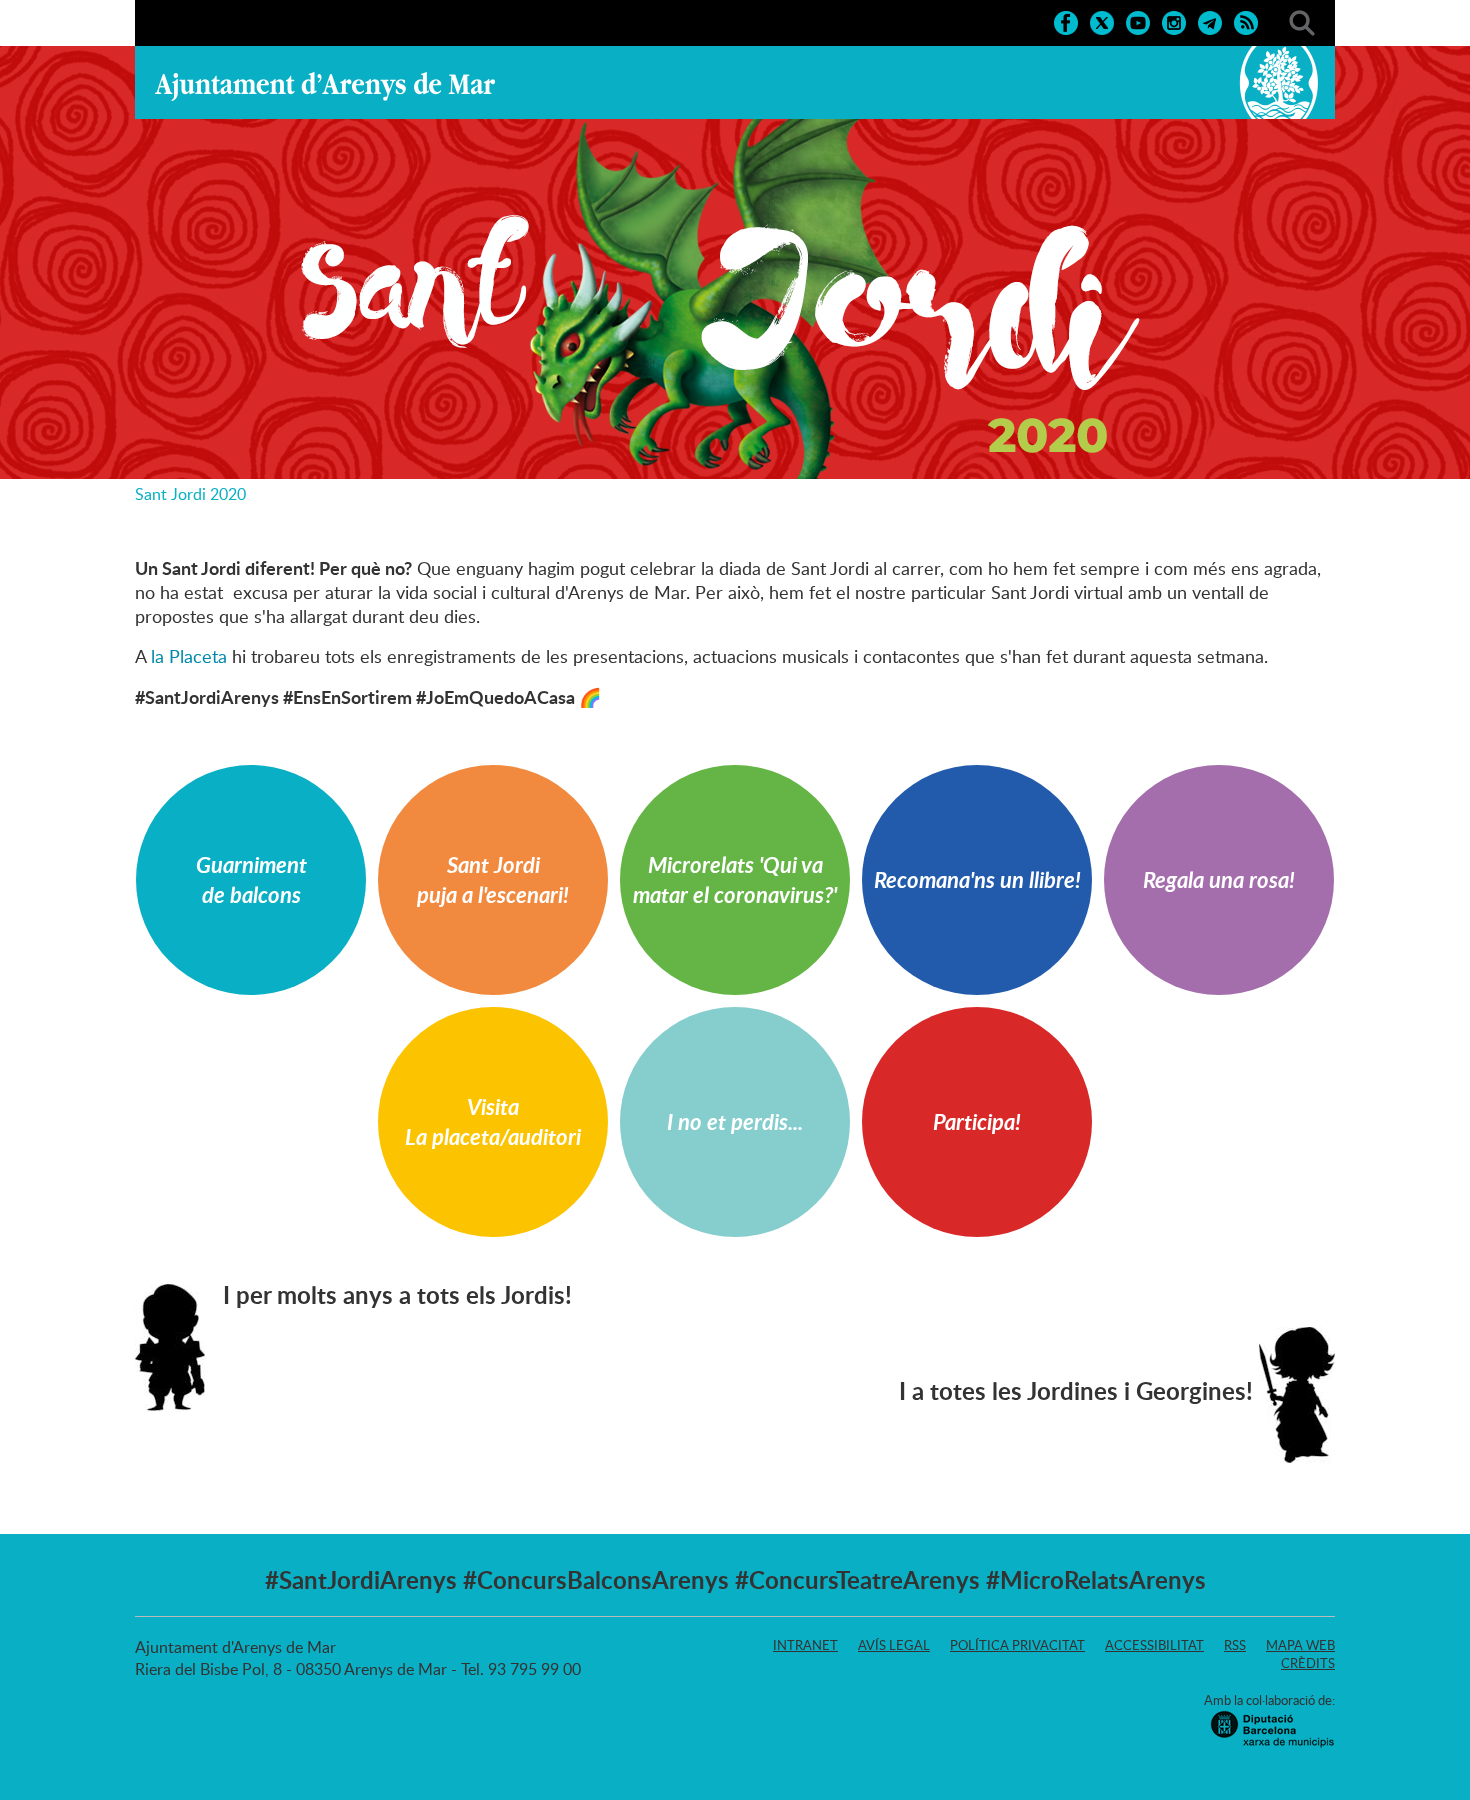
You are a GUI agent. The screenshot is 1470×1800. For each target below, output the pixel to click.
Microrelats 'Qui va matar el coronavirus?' (735, 879)
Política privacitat (1017, 1645)
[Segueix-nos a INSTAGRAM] (1174, 21)
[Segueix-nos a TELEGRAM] (1210, 21)
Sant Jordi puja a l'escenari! (493, 879)
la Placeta (189, 656)
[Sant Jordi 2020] (735, 262)
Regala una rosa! (1219, 879)
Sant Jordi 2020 (190, 494)
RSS (1235, 1645)
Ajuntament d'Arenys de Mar (325, 86)
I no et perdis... (735, 1121)
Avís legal (894, 1645)
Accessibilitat (1154, 1645)
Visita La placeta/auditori (493, 1121)
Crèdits (1308, 1663)
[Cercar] (1302, 21)
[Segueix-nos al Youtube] (1138, 21)
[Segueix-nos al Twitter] (1102, 21)
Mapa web (1300, 1645)
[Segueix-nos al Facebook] (1066, 21)
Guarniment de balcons (251, 879)
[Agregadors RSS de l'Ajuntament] (1246, 21)
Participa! (977, 1121)
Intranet (805, 1645)
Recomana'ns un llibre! (977, 879)
